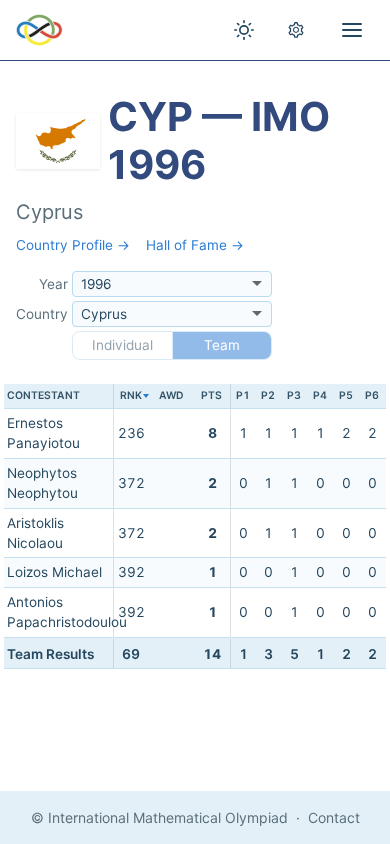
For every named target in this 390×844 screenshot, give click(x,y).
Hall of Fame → (195, 245)
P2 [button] (268, 395)
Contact (334, 817)
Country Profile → (73, 245)
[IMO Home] (39, 30)
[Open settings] (296, 30)
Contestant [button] (43, 395)
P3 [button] (294, 395)
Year (53, 284)
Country (42, 314)
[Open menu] (352, 30)
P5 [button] (346, 395)
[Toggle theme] (244, 30)
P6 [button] (372, 395)
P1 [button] (243, 395)
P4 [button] (320, 395)
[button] (131, 396)
